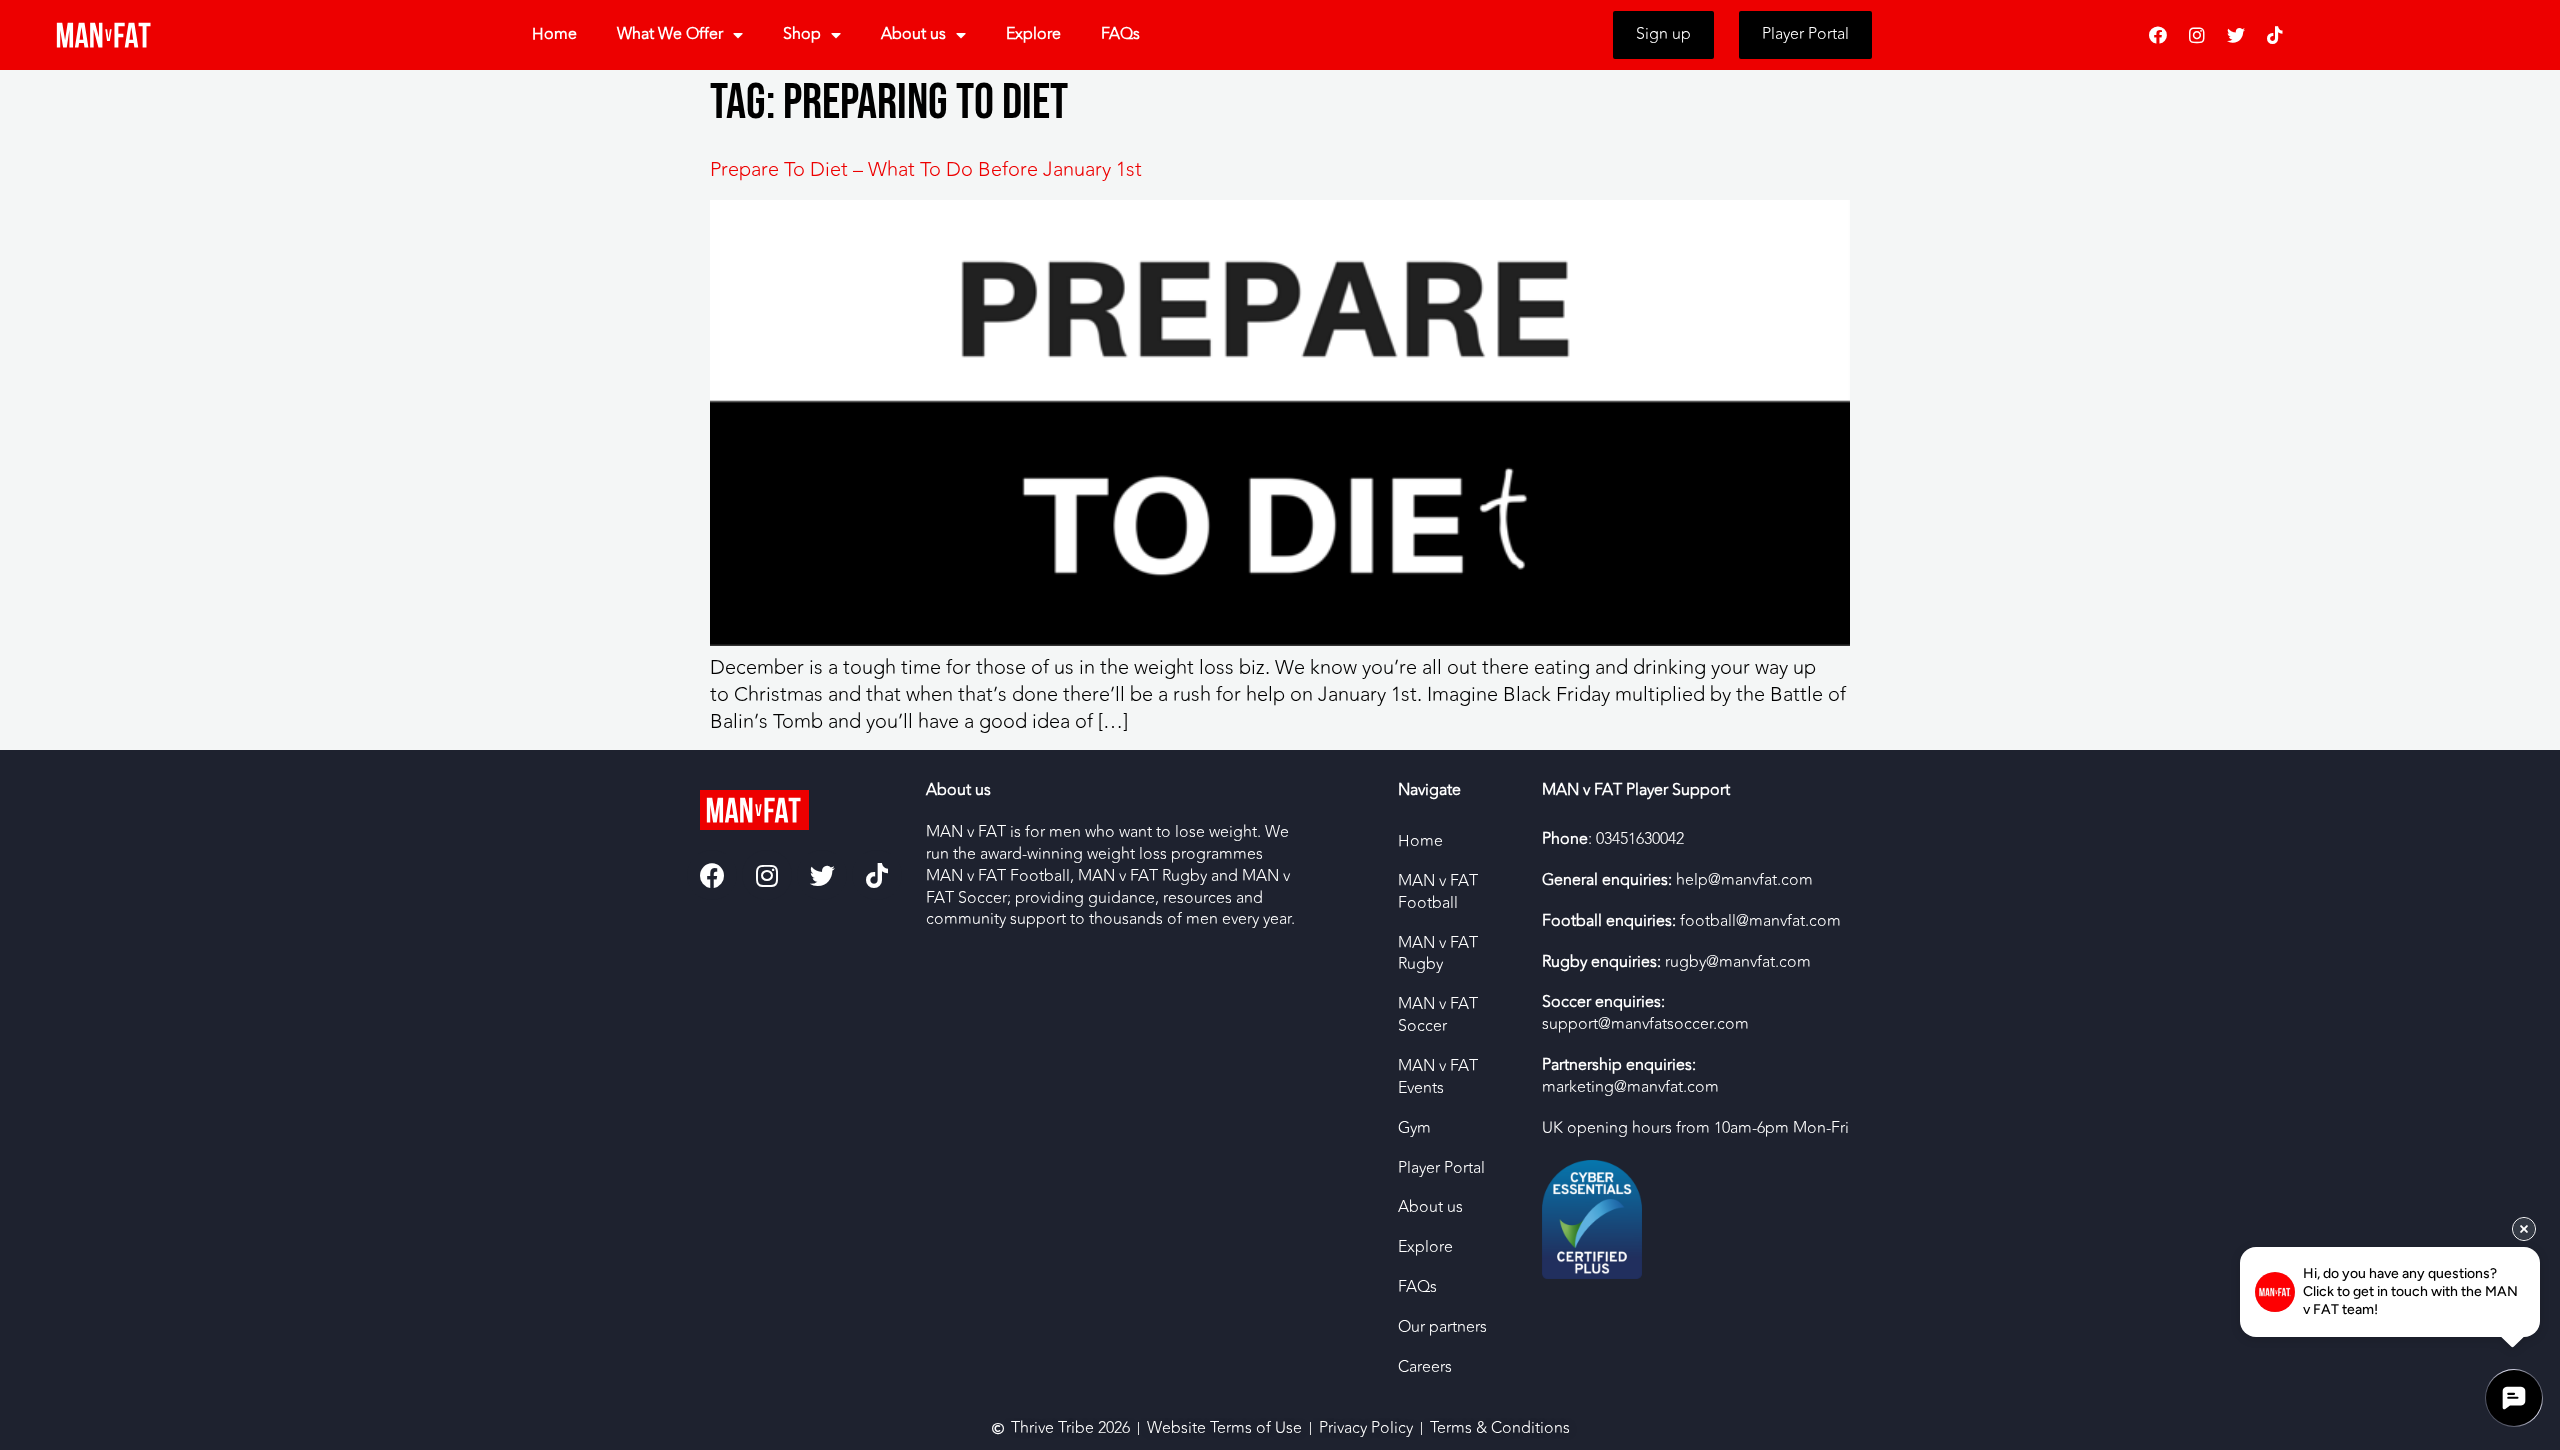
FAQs (1120, 34)
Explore (1033, 34)
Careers (1425, 1367)
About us (913, 34)
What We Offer (670, 34)
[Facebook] (2158, 35)
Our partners (1442, 1327)
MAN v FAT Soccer (1438, 1015)
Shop (802, 34)
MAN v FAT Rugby (1438, 954)
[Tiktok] (2275, 35)
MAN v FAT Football (1438, 892)
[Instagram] (2197, 35)
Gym (1414, 1128)
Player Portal (1441, 1168)
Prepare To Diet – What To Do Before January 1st (926, 169)
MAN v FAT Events (1438, 1077)
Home (554, 34)
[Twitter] (2236, 35)
